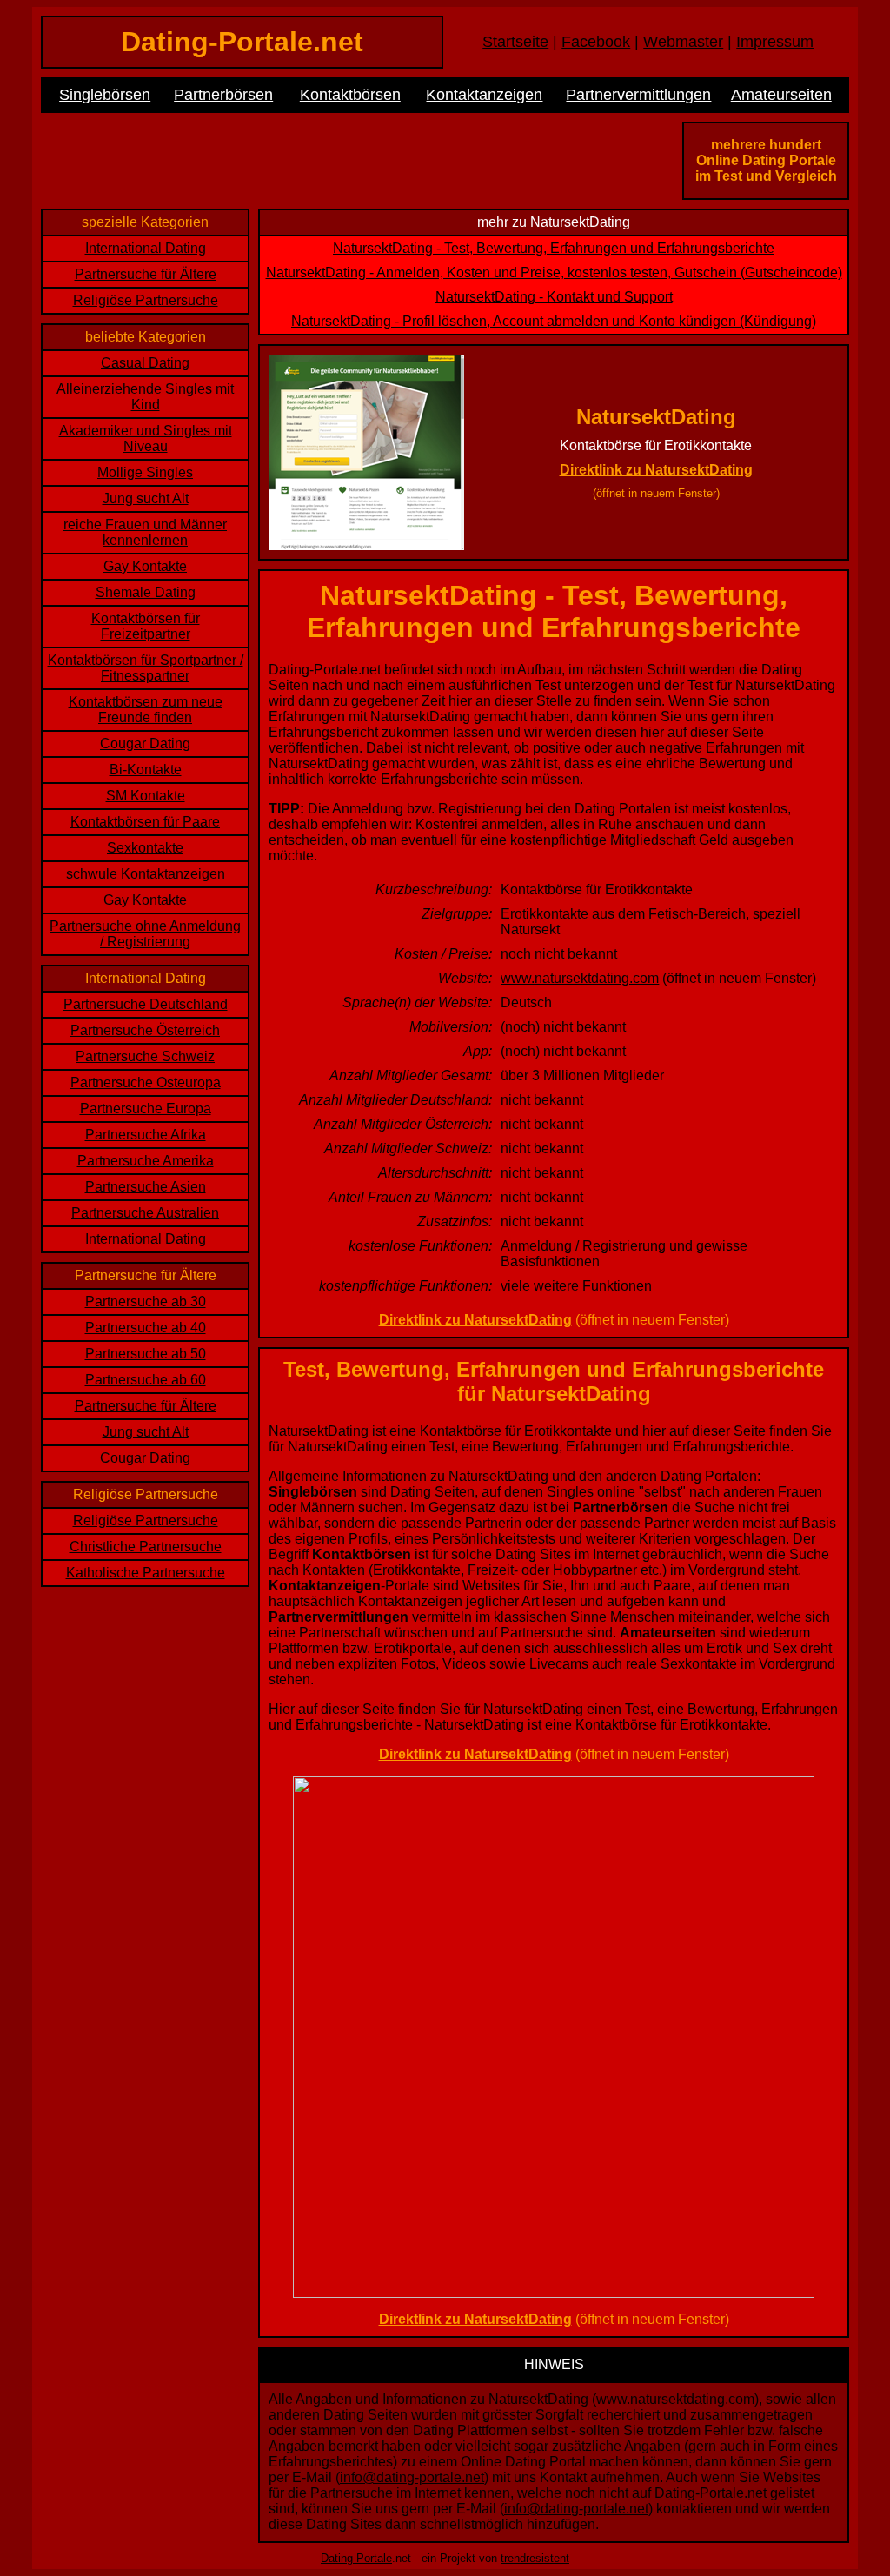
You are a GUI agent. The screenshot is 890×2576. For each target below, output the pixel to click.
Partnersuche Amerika (146, 1161)
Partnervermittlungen (638, 95)
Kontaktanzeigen (484, 95)
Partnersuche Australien (145, 1213)
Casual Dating (145, 363)
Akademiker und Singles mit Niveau (146, 438)
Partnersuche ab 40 (146, 1328)
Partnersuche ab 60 (146, 1380)
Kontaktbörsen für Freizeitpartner (146, 626)
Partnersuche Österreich (145, 1030)
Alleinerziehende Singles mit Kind (145, 397)
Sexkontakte (145, 848)
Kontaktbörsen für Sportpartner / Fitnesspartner (146, 668)
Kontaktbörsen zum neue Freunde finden (146, 710)
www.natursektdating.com (580, 978)
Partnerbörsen (223, 95)
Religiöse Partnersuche (146, 300)
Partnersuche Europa (146, 1109)
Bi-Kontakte (146, 770)
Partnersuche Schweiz (145, 1056)
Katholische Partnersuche (146, 1573)
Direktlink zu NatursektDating (656, 470)
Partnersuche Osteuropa (146, 1082)
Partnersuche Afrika (146, 1135)
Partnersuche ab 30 (146, 1301)
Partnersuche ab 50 (146, 1354)
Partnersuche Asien (146, 1187)
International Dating (146, 248)
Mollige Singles (145, 472)
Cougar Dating (145, 744)
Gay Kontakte (145, 566)
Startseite (515, 42)
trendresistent (535, 2558)
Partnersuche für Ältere (146, 274)
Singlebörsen (105, 95)
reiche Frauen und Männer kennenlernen (145, 532)
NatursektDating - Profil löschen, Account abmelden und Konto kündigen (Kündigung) (554, 321)
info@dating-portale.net (412, 2477)
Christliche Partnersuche (146, 1547)
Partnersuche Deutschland (146, 1004)
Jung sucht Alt (146, 498)
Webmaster (683, 42)
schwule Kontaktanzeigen (146, 874)
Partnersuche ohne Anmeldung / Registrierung (145, 934)
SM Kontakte (146, 796)
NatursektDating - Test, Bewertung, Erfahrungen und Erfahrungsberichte (554, 248)
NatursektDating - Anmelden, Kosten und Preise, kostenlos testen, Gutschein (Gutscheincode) (554, 272)
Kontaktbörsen (350, 95)
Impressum (775, 42)
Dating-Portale (356, 2558)
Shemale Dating (146, 592)
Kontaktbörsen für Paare (145, 822)
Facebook (596, 42)
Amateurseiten (781, 95)
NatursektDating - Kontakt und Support (554, 297)
